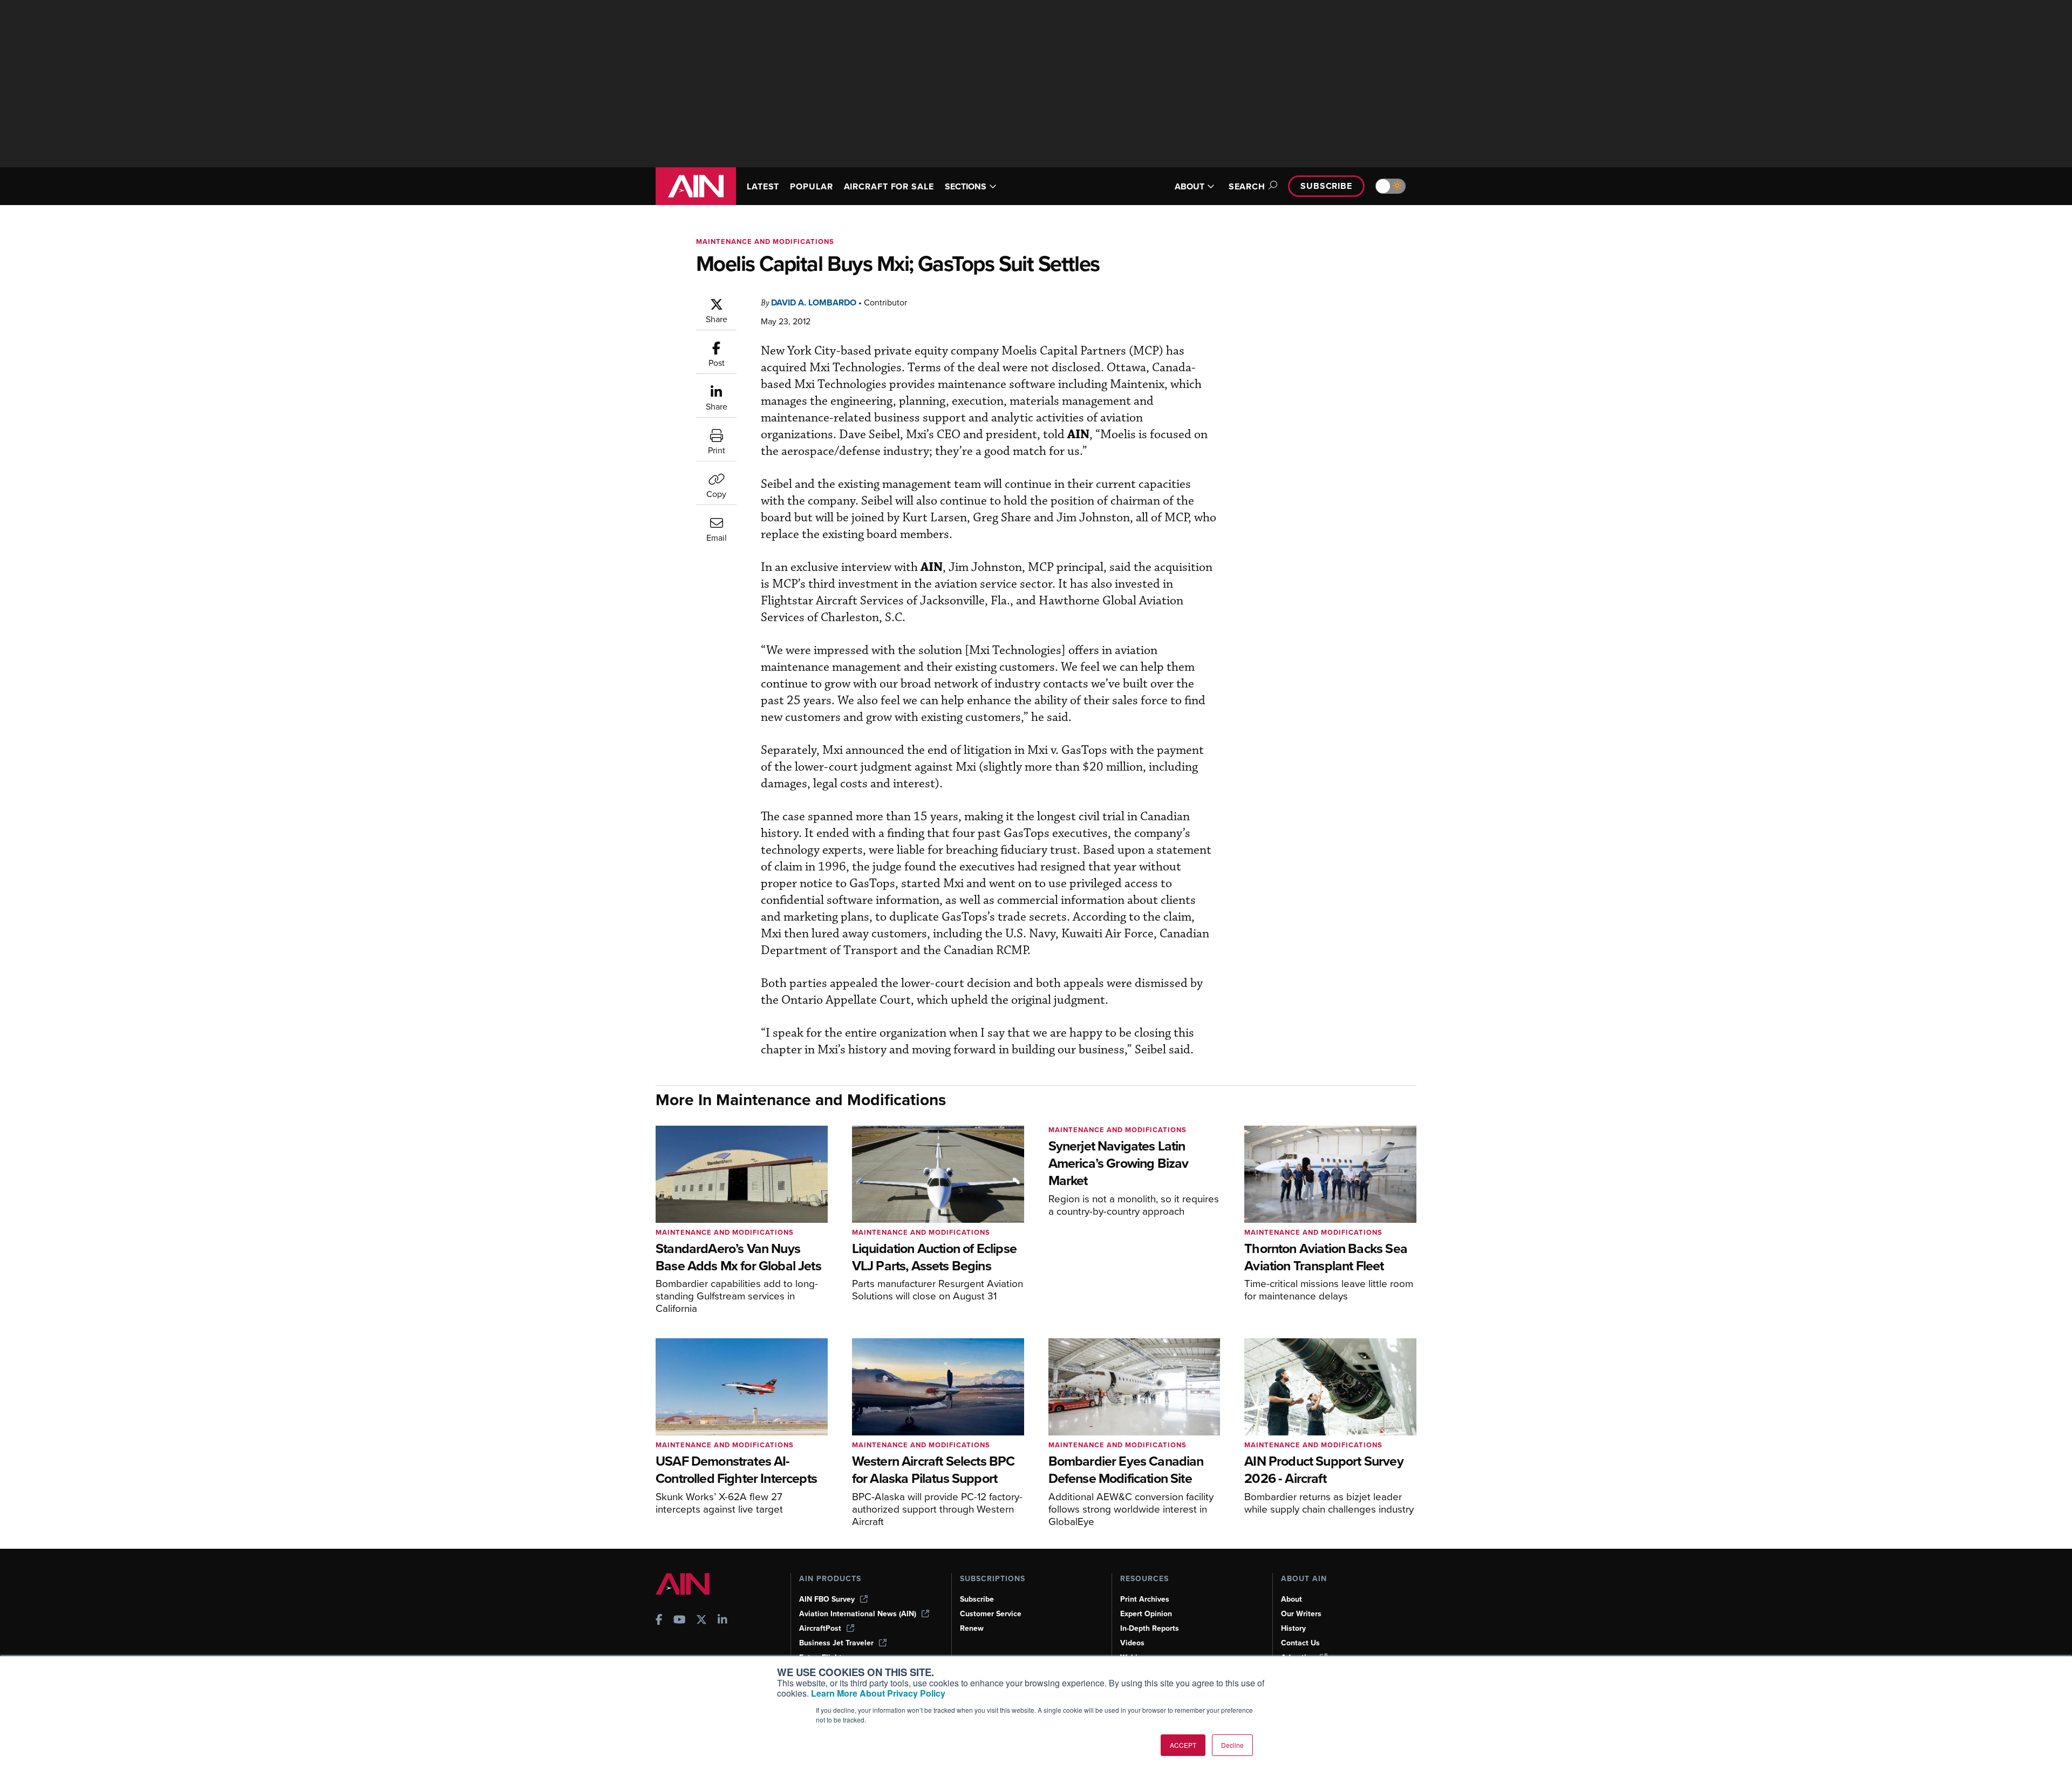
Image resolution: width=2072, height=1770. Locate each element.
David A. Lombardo (814, 302)
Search (1247, 186)
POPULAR (811, 186)
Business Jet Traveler (836, 1643)
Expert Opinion (1146, 1614)
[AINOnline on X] (701, 1621)
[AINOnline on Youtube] (680, 1621)
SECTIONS (966, 186)
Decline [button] (1232, 1745)
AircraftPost (820, 1628)
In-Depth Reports (1150, 1628)
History (1293, 1628)
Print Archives (1145, 1599)
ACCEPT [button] (1183, 1745)
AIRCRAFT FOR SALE (889, 186)
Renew (972, 1628)
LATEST (763, 186)
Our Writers (1301, 1614)
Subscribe (1326, 186)
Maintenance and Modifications (765, 241)
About (1291, 1599)
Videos (1132, 1643)
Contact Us (1300, 1643)
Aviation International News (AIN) (858, 1614)
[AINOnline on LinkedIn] (723, 1621)
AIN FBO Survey (827, 1599)
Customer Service (991, 1614)
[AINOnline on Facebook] (659, 1621)
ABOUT (1190, 186)
